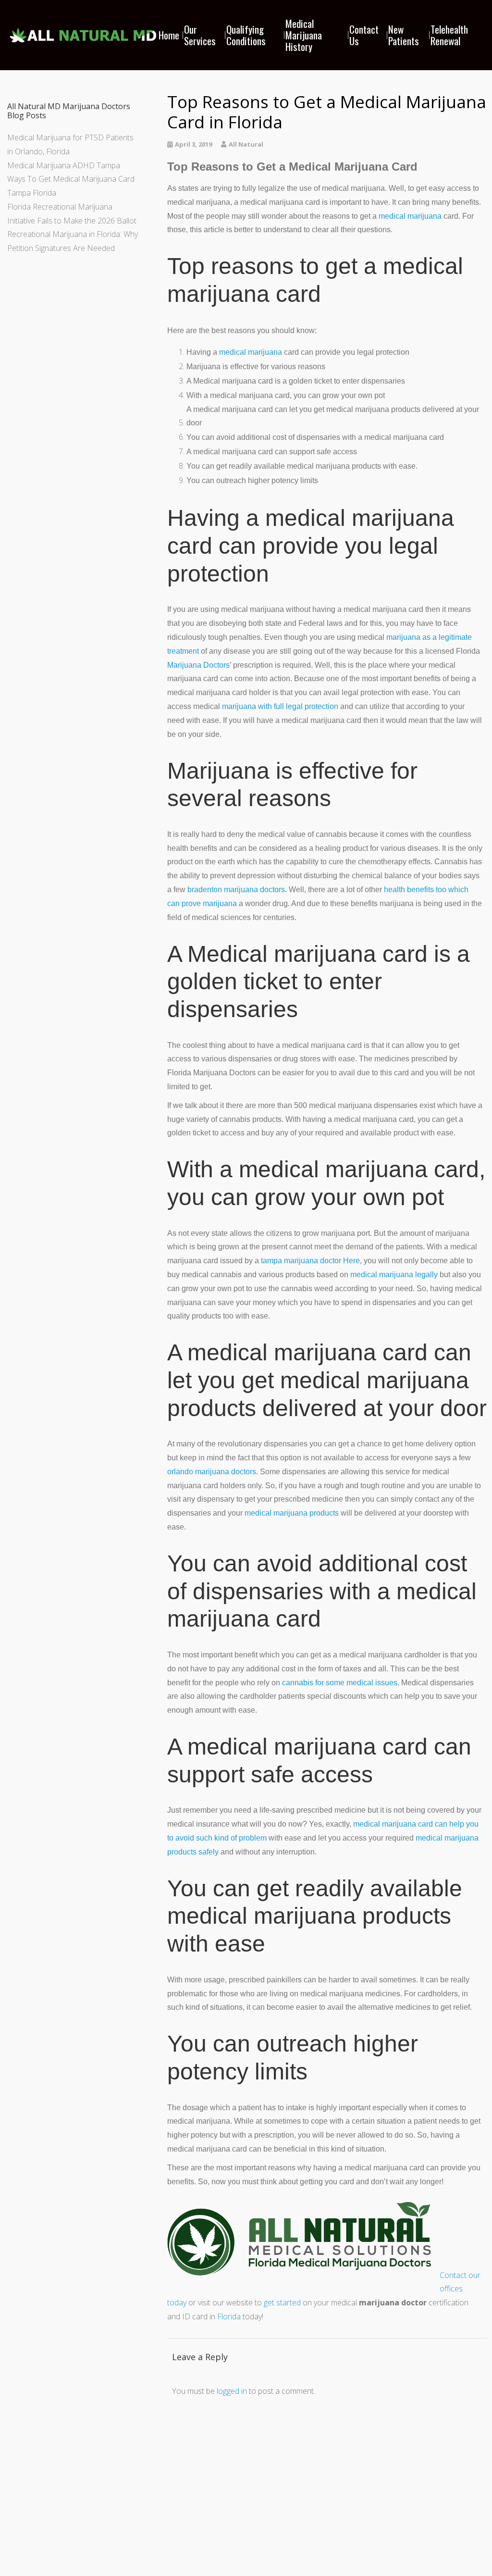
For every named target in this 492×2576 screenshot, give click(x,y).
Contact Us (364, 35)
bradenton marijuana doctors (236, 890)
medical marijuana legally (394, 1275)
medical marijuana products (292, 1513)
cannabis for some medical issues (340, 1683)
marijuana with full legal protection (280, 706)
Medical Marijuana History (304, 35)
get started (282, 2302)
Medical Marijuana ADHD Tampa (64, 165)
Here (351, 1261)
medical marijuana (410, 216)
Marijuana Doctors (198, 665)
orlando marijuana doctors (212, 1472)
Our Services (200, 35)
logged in (232, 2391)
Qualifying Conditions (246, 35)
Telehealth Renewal (449, 35)
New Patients (404, 35)
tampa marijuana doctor (301, 1261)
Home (169, 35)
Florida (229, 2316)
